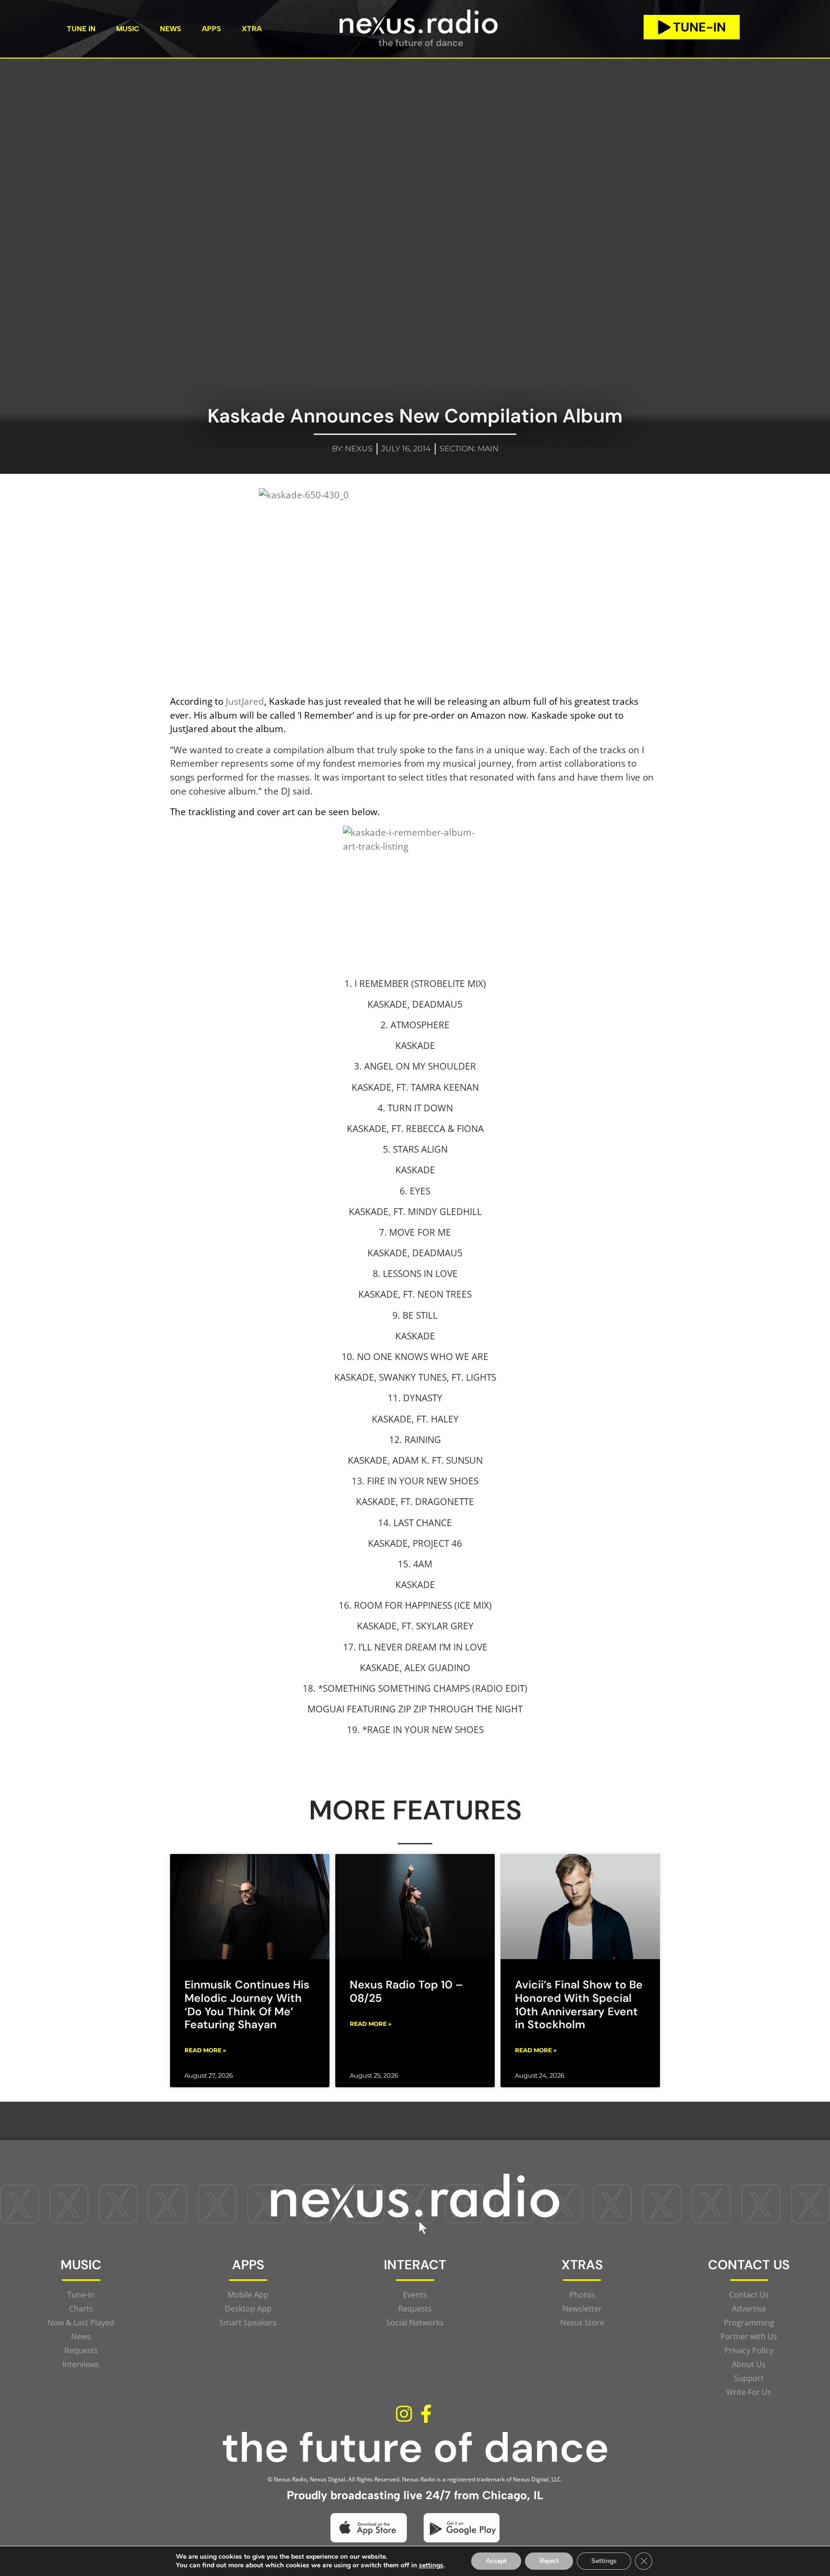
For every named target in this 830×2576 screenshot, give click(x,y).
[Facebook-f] (426, 2414)
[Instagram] (404, 2414)
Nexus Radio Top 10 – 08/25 (406, 1991)
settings (431, 2565)
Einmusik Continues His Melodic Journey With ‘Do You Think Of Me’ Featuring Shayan (247, 2004)
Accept (496, 2561)
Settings (604, 2561)
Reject (549, 2561)
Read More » (205, 2050)
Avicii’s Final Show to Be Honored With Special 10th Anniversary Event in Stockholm (579, 2004)
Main (488, 449)
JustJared (245, 701)
